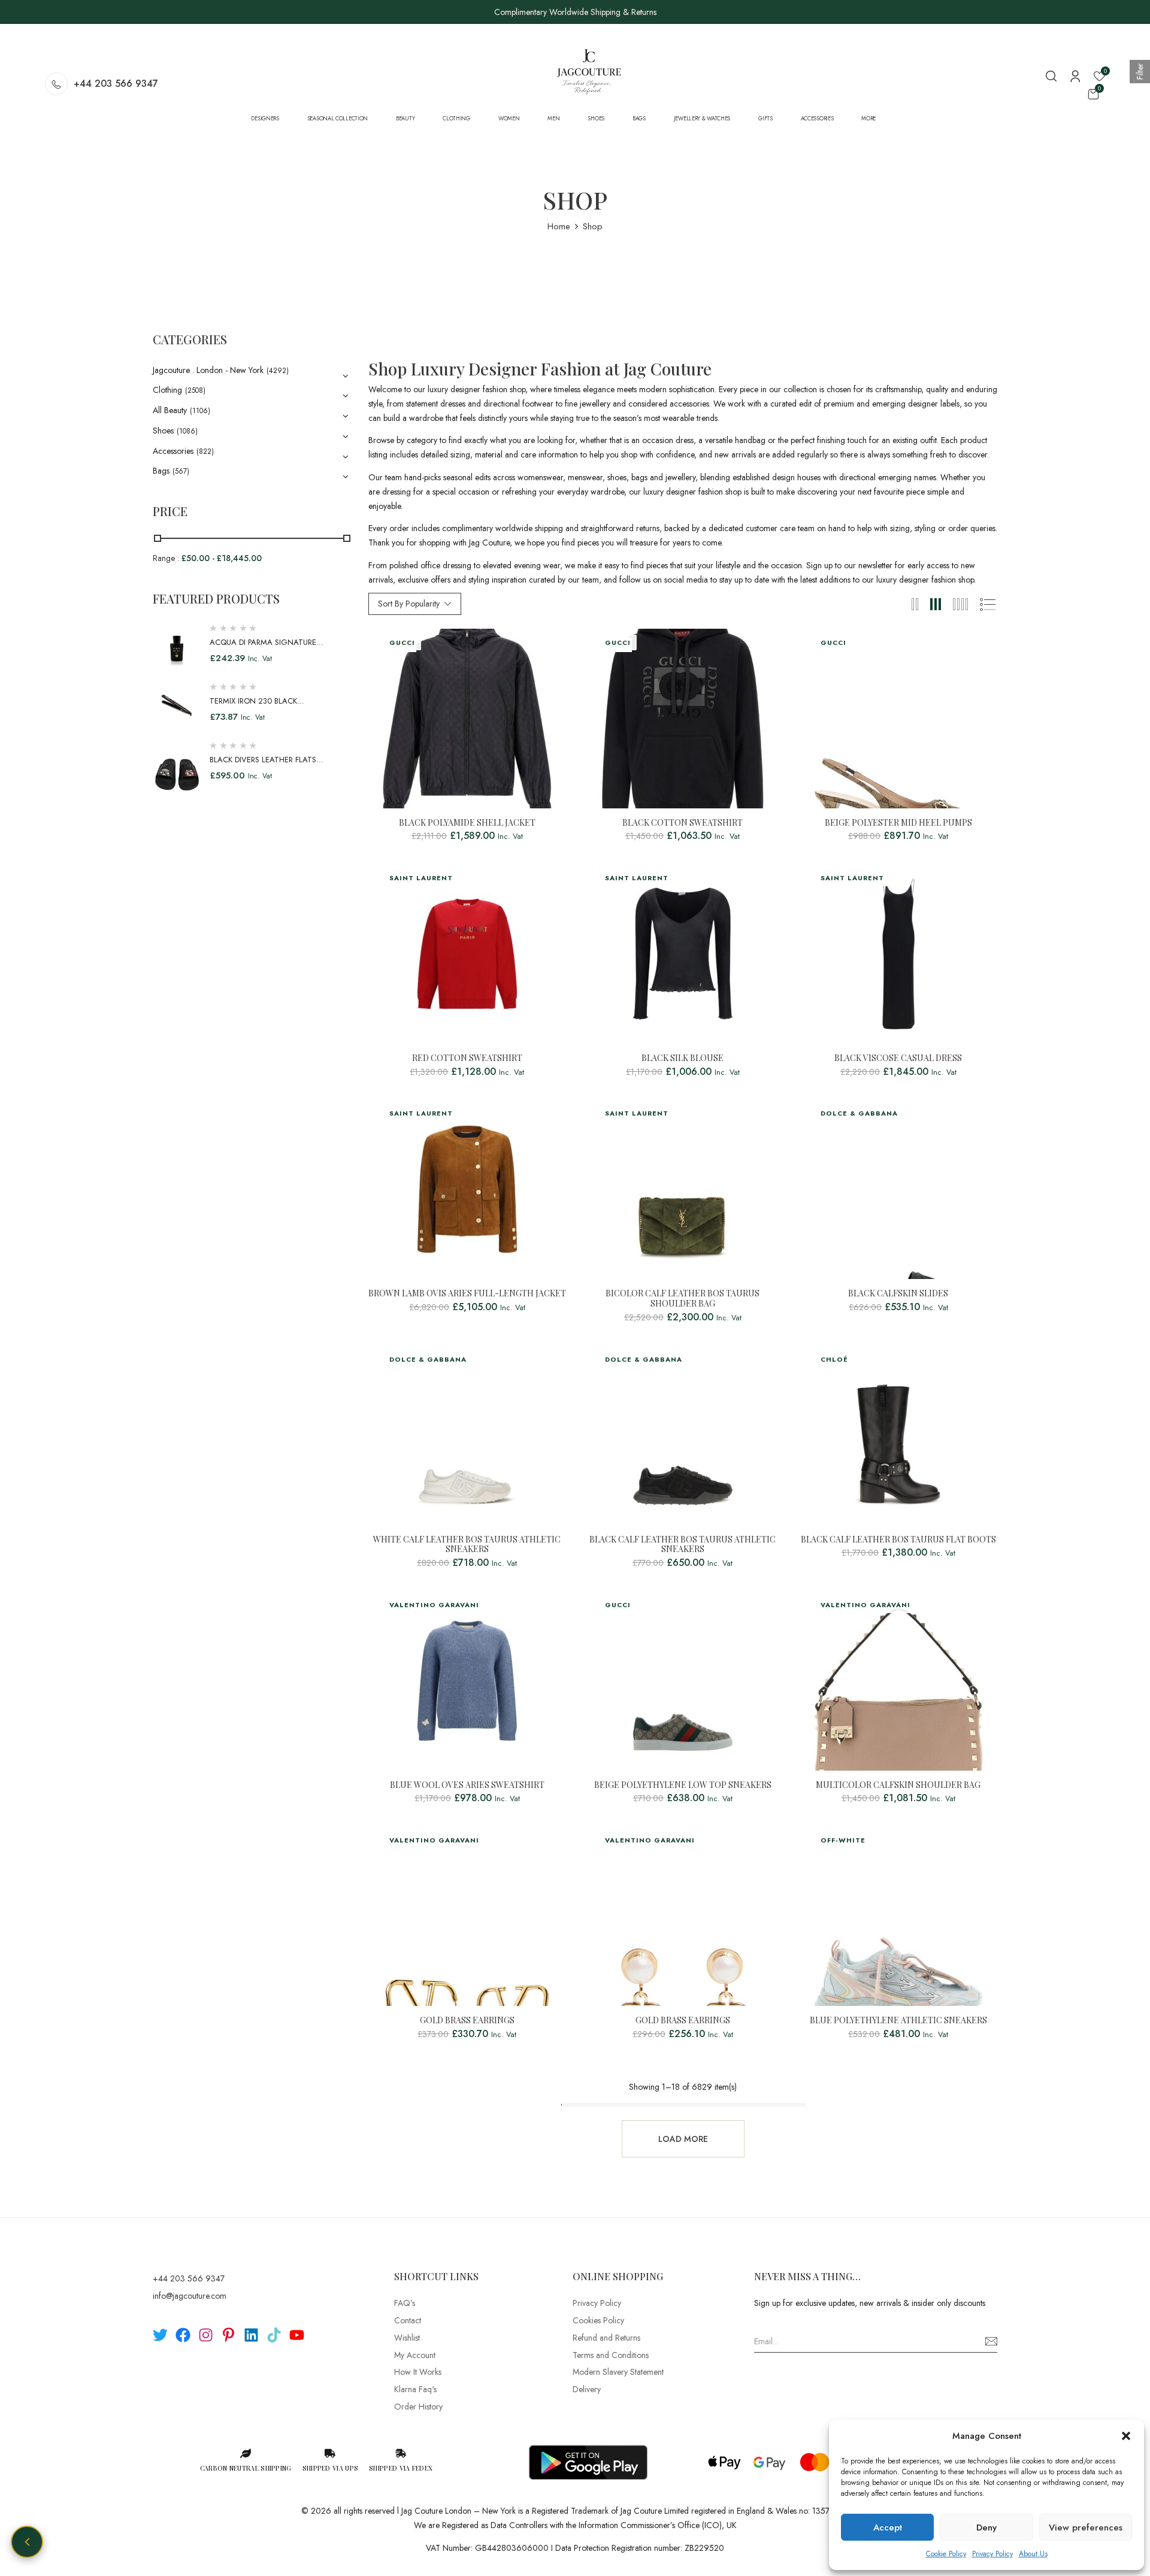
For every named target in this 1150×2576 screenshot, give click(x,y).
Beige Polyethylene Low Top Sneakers (683, 1785)
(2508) (195, 390)
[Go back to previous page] (27, 2542)
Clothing (167, 390)
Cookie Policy (946, 2554)
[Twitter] (160, 2335)
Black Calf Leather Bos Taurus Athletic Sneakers (683, 1545)
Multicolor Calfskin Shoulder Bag (898, 1785)
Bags (161, 471)
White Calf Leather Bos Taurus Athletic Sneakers (467, 1545)
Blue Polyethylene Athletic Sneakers (898, 2021)
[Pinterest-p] (229, 2335)
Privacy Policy (992, 2554)
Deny (986, 2527)
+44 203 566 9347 (116, 84)
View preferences (1086, 2527)
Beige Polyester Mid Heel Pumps (898, 823)
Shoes (163, 431)
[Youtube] (297, 2335)
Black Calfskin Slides (898, 1294)
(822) (205, 451)
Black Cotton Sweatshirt (683, 823)
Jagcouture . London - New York (208, 370)
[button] (1126, 2436)
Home (559, 226)
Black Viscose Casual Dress (898, 1058)
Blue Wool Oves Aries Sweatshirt (467, 1785)
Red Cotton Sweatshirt (467, 1058)
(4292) (278, 371)
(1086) (187, 431)
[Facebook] (183, 2335)
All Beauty (170, 410)
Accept (888, 2527)
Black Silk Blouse (683, 1058)
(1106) (200, 411)
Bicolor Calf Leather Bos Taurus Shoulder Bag (683, 1299)
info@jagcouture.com (190, 2296)
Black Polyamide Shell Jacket (467, 823)
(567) (181, 471)
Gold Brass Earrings (467, 2021)
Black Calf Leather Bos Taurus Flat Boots (898, 1540)
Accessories (173, 451)
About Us (1033, 2554)
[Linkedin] (251, 2335)
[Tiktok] (274, 2335)
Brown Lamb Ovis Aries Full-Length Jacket (467, 1294)
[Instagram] (206, 2335)
